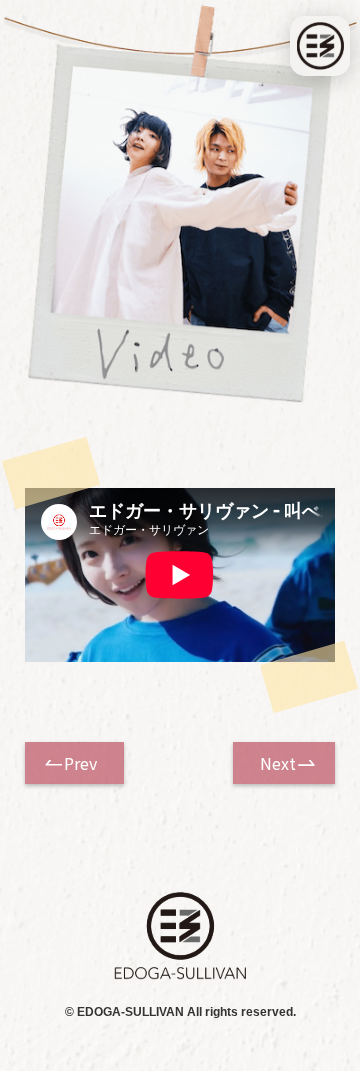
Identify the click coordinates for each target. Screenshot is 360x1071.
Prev (80, 763)
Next (278, 763)
